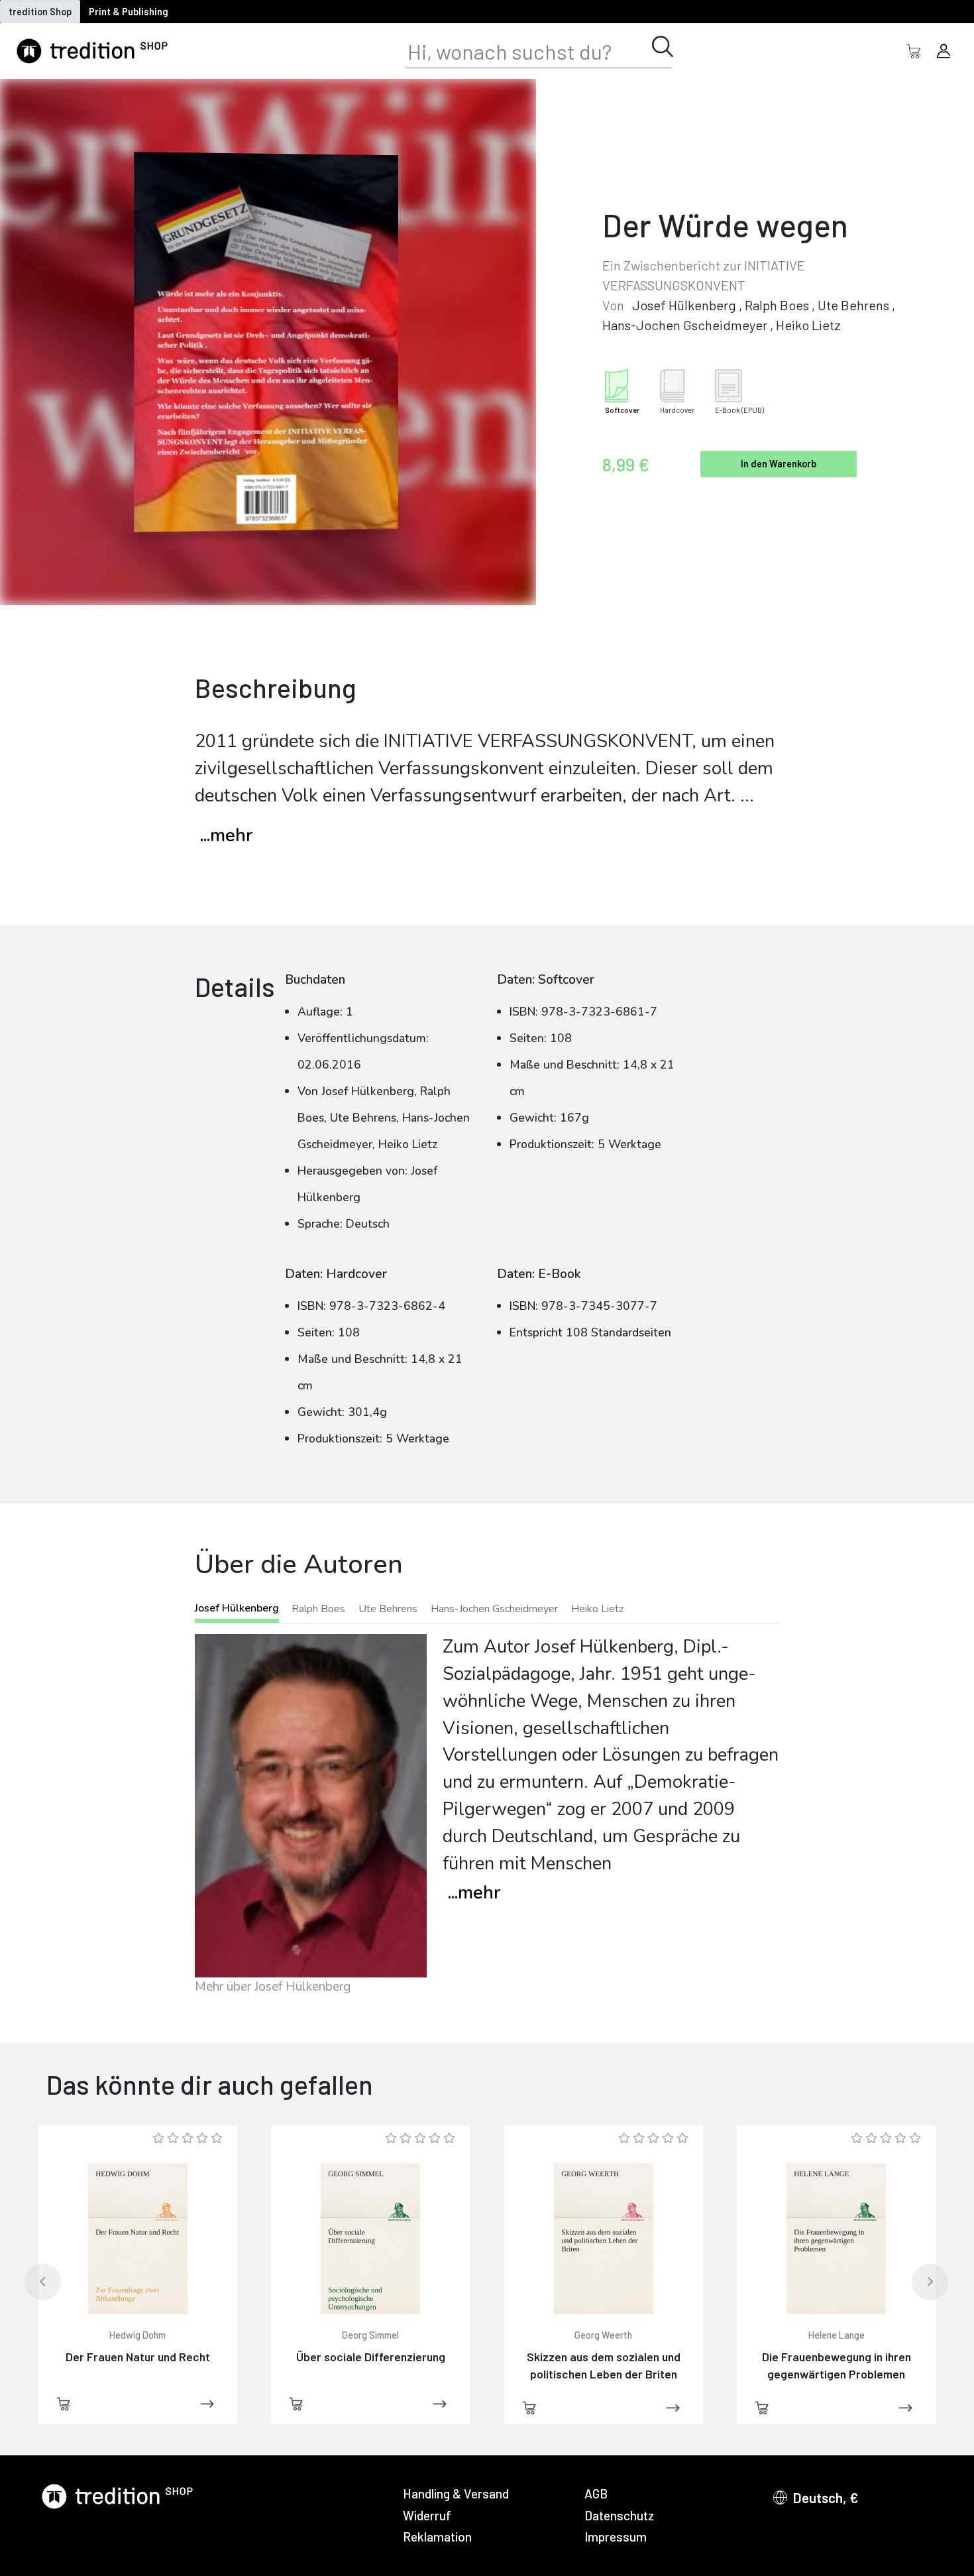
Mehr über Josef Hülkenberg (273, 1987)
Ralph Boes (777, 305)
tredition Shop (40, 12)
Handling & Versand (456, 2493)
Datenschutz (619, 2515)
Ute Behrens (853, 305)
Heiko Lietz (808, 325)
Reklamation (437, 2537)
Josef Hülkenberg (684, 305)
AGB (596, 2493)
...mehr (226, 836)
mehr (474, 1893)
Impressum (616, 2537)
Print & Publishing (129, 12)
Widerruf (427, 2515)
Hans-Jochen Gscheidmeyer (685, 325)
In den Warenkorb (779, 464)
